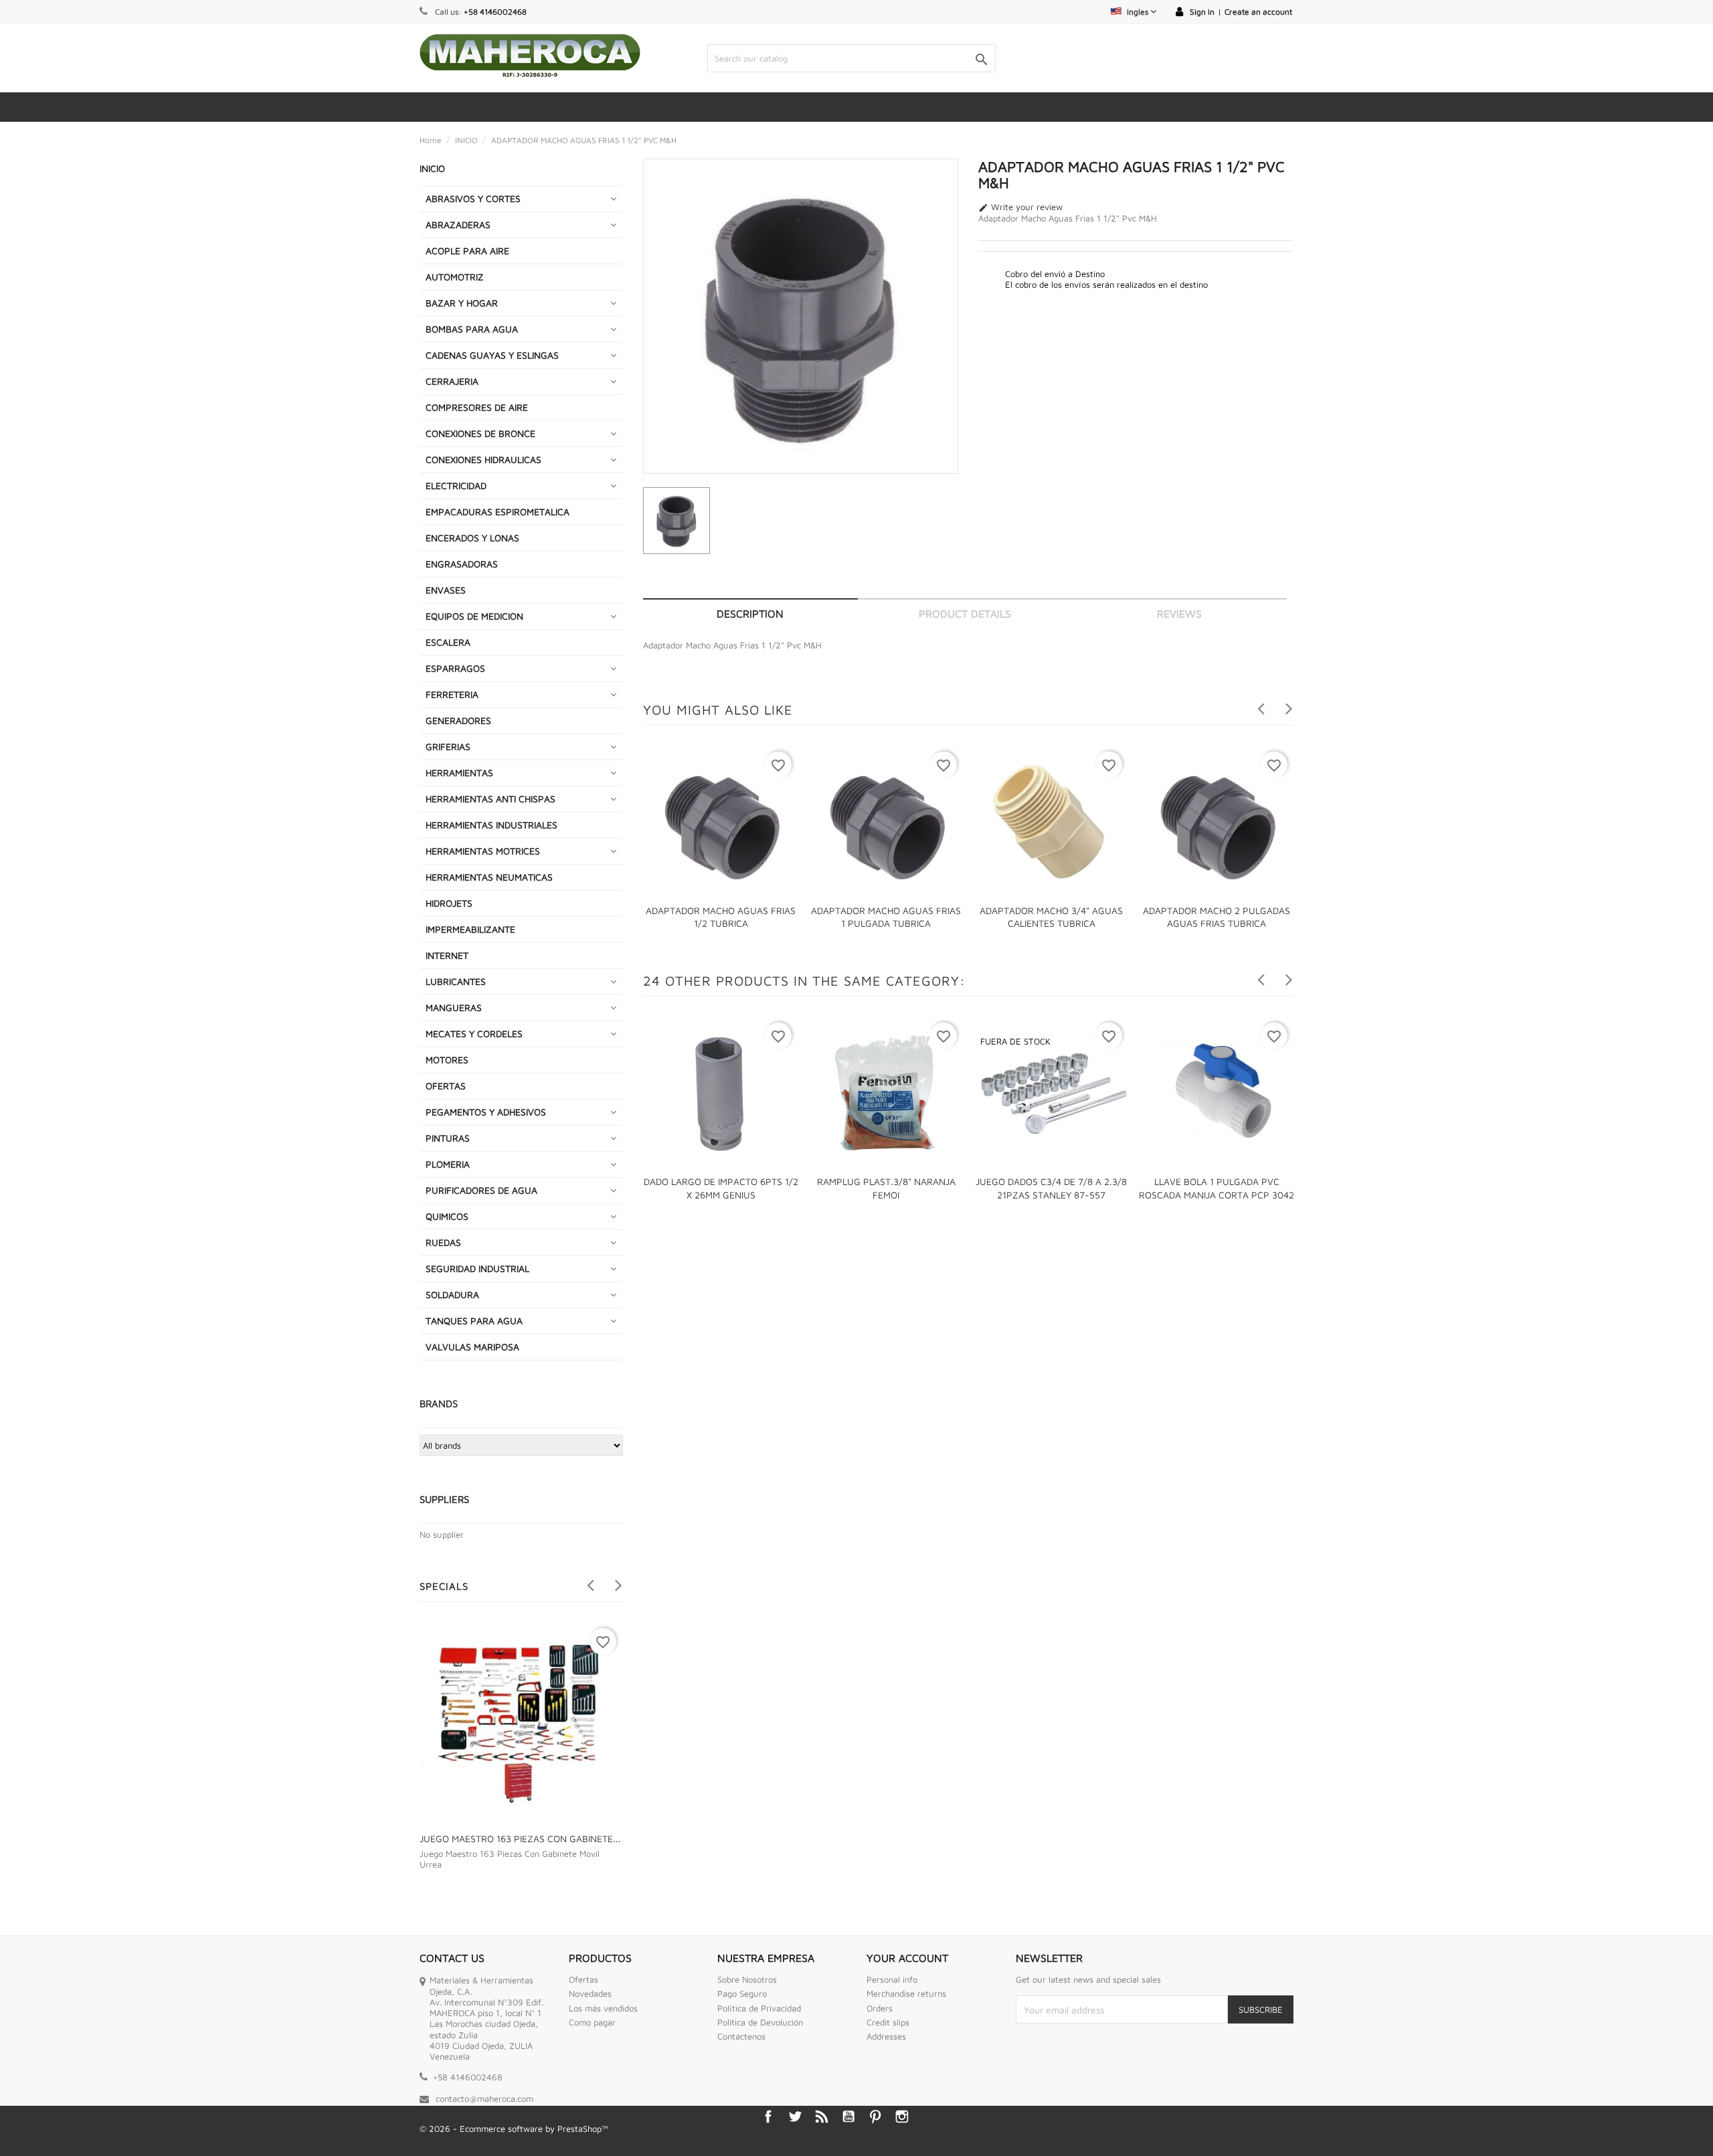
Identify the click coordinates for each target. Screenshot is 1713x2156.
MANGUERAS (454, 1007)
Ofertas (583, 1979)
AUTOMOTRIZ (455, 277)
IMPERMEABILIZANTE (470, 929)
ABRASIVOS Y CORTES (473, 198)
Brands (439, 1404)
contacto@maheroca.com (484, 2098)
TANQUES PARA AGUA (474, 1321)
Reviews (1179, 614)
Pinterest (875, 2117)
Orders (880, 2008)
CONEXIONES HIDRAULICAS (483, 459)
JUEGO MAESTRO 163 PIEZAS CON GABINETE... (520, 1838)
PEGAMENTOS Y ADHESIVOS (486, 1112)
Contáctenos (741, 2036)
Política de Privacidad (759, 2008)
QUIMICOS (447, 1216)
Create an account (1258, 12)
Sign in (1202, 12)
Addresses (886, 2036)
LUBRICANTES (456, 981)
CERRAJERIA (452, 381)
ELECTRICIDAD (456, 485)
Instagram (902, 2117)
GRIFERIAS (448, 746)
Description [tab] (750, 614)
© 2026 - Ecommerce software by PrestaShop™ (514, 2129)
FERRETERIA (452, 694)
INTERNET (447, 955)
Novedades (590, 1993)
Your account (907, 1958)
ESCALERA (448, 642)
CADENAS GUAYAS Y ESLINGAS (492, 355)
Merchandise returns (906, 1993)
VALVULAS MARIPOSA (472, 1347)
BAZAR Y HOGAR (462, 303)
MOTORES (447, 1060)
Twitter (795, 2117)
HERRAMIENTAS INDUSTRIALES (491, 825)
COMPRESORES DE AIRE (477, 407)
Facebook (768, 2117)
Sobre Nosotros (747, 1979)
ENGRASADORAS (462, 564)
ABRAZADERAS (458, 224)
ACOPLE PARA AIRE (467, 251)
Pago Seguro (742, 1993)
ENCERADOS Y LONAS (472, 538)
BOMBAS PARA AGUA (472, 329)
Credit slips (888, 2022)
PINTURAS (448, 1138)
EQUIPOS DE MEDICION (474, 616)
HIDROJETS (449, 903)
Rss (822, 2117)
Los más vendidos (603, 2008)
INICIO (432, 168)
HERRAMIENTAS (459, 773)
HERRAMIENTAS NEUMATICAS (489, 877)
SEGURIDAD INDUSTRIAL (477, 1268)
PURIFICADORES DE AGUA (481, 1190)
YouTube (848, 2117)
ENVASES (446, 590)
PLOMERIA (448, 1164)
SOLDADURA (452, 1294)
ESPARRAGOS (455, 668)
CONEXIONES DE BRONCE (480, 433)
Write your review (1020, 207)
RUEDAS (443, 1242)
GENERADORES (458, 720)
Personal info (892, 1979)
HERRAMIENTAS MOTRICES (483, 851)
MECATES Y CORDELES (474, 1034)
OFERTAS (446, 1086)
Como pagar (592, 2022)
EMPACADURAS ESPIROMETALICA (498, 512)
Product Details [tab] (965, 614)
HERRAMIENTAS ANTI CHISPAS (490, 799)
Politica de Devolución (760, 2022)
